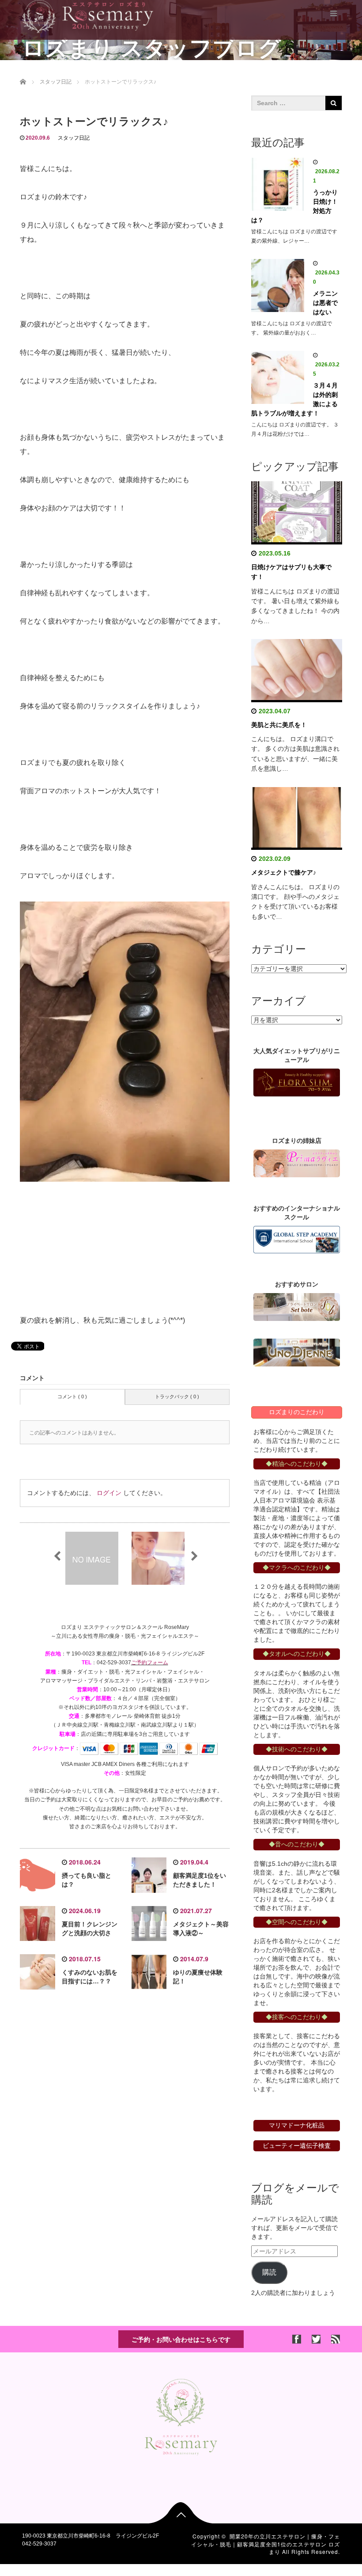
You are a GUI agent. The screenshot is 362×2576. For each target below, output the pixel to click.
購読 (269, 2272)
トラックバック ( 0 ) (177, 1396)
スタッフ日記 (74, 138)
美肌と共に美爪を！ (279, 725)
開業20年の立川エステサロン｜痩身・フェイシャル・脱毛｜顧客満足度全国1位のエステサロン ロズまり (266, 2544)
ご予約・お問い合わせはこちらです (181, 2339)
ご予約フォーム (150, 1663)
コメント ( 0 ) (72, 1396)
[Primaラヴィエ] (297, 1163)
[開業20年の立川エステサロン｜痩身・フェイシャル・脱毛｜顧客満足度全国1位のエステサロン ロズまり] (88, 15)
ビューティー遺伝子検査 (297, 2146)
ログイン (109, 1493)
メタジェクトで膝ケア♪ (284, 872)
